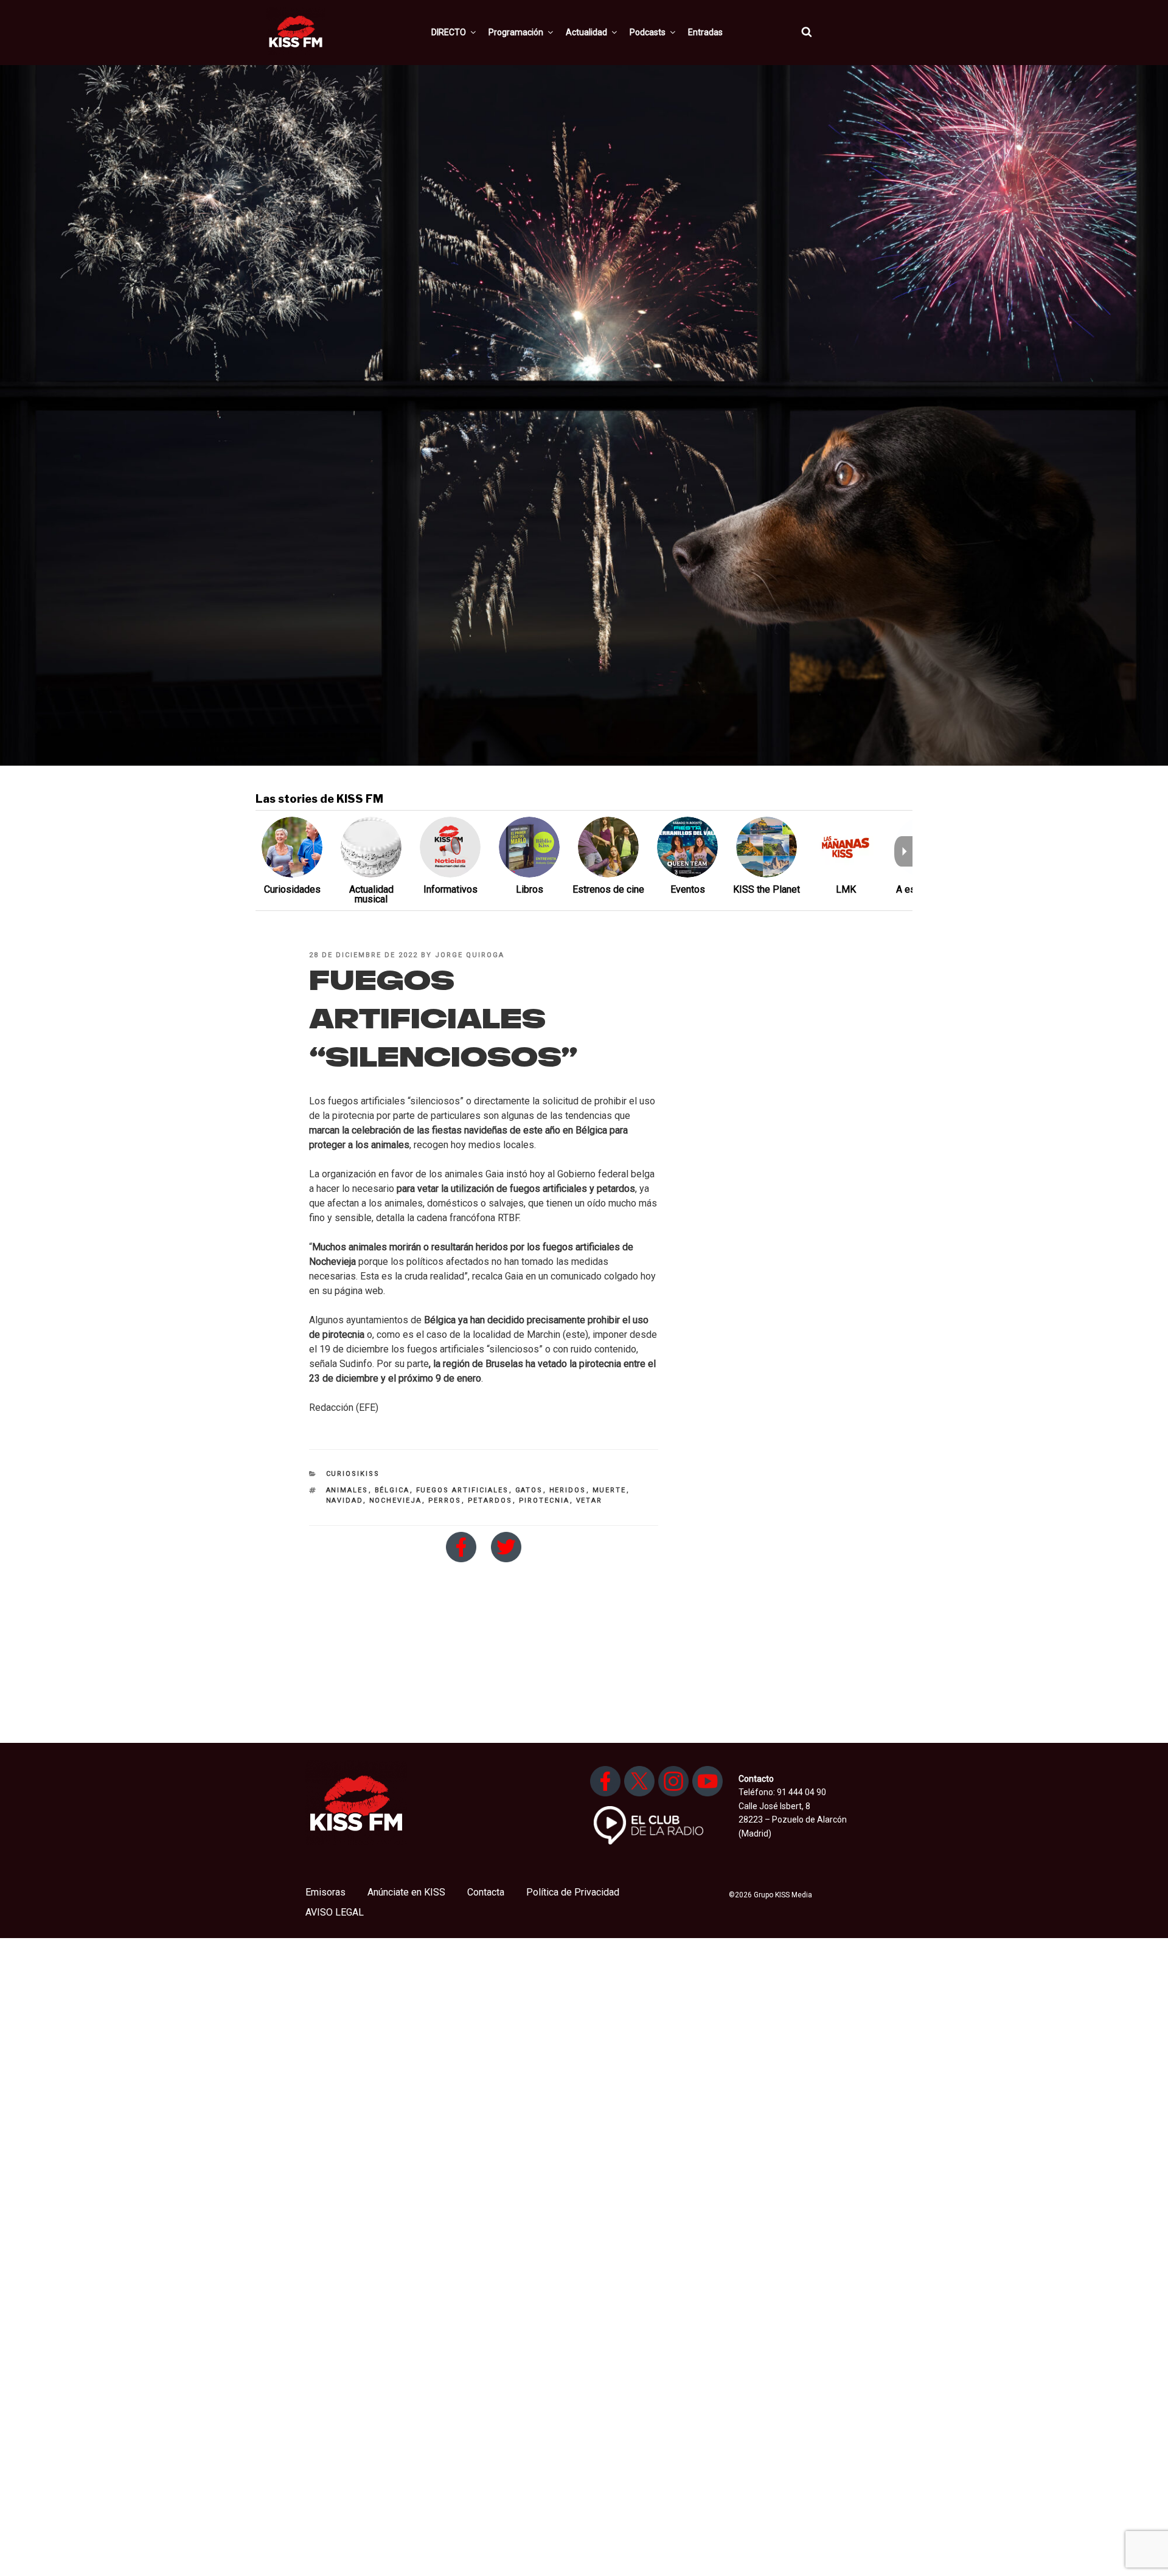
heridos (568, 1490)
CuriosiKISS (353, 1474)
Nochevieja (396, 1501)
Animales (347, 1490)
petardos (490, 1501)
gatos (529, 1490)
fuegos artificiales (463, 1490)
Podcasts (648, 32)
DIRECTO (449, 32)
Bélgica (392, 1490)
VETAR (589, 1501)
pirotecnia (544, 1501)
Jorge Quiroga (470, 955)
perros (445, 1501)
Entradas (705, 32)
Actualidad (586, 32)
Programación (516, 32)
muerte (610, 1490)
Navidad (345, 1501)
